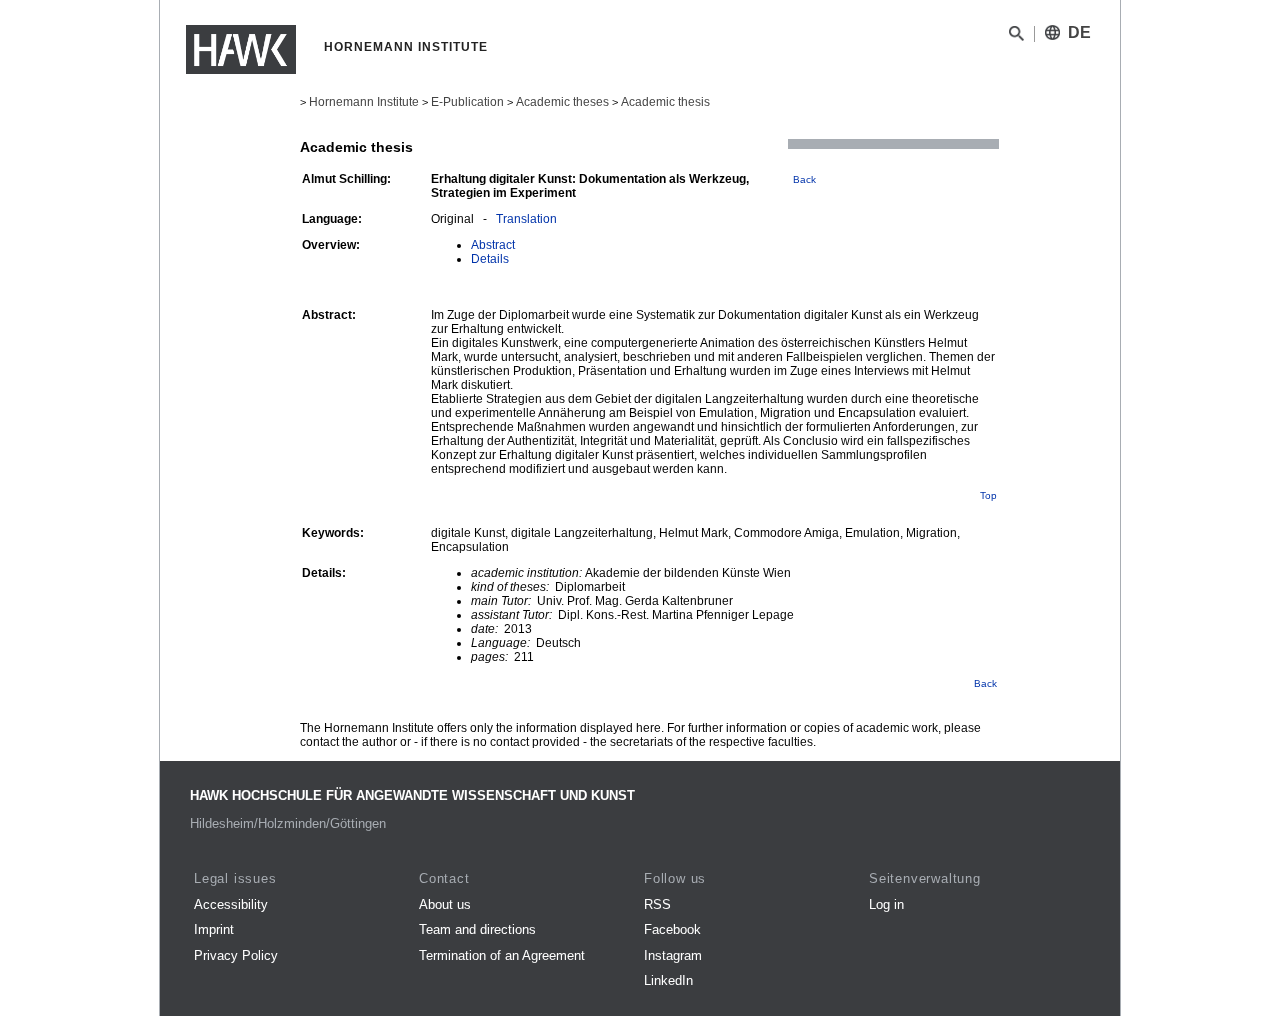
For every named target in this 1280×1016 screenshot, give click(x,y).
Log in (886, 904)
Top (988, 495)
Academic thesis (665, 102)
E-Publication (467, 102)
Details (490, 259)
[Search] (1016, 37)
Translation (526, 219)
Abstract (493, 245)
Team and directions (477, 929)
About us (445, 904)
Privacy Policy (236, 955)
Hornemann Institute (364, 102)
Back (804, 179)
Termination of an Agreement (502, 955)
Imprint (214, 929)
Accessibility (231, 904)
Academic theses (562, 102)
